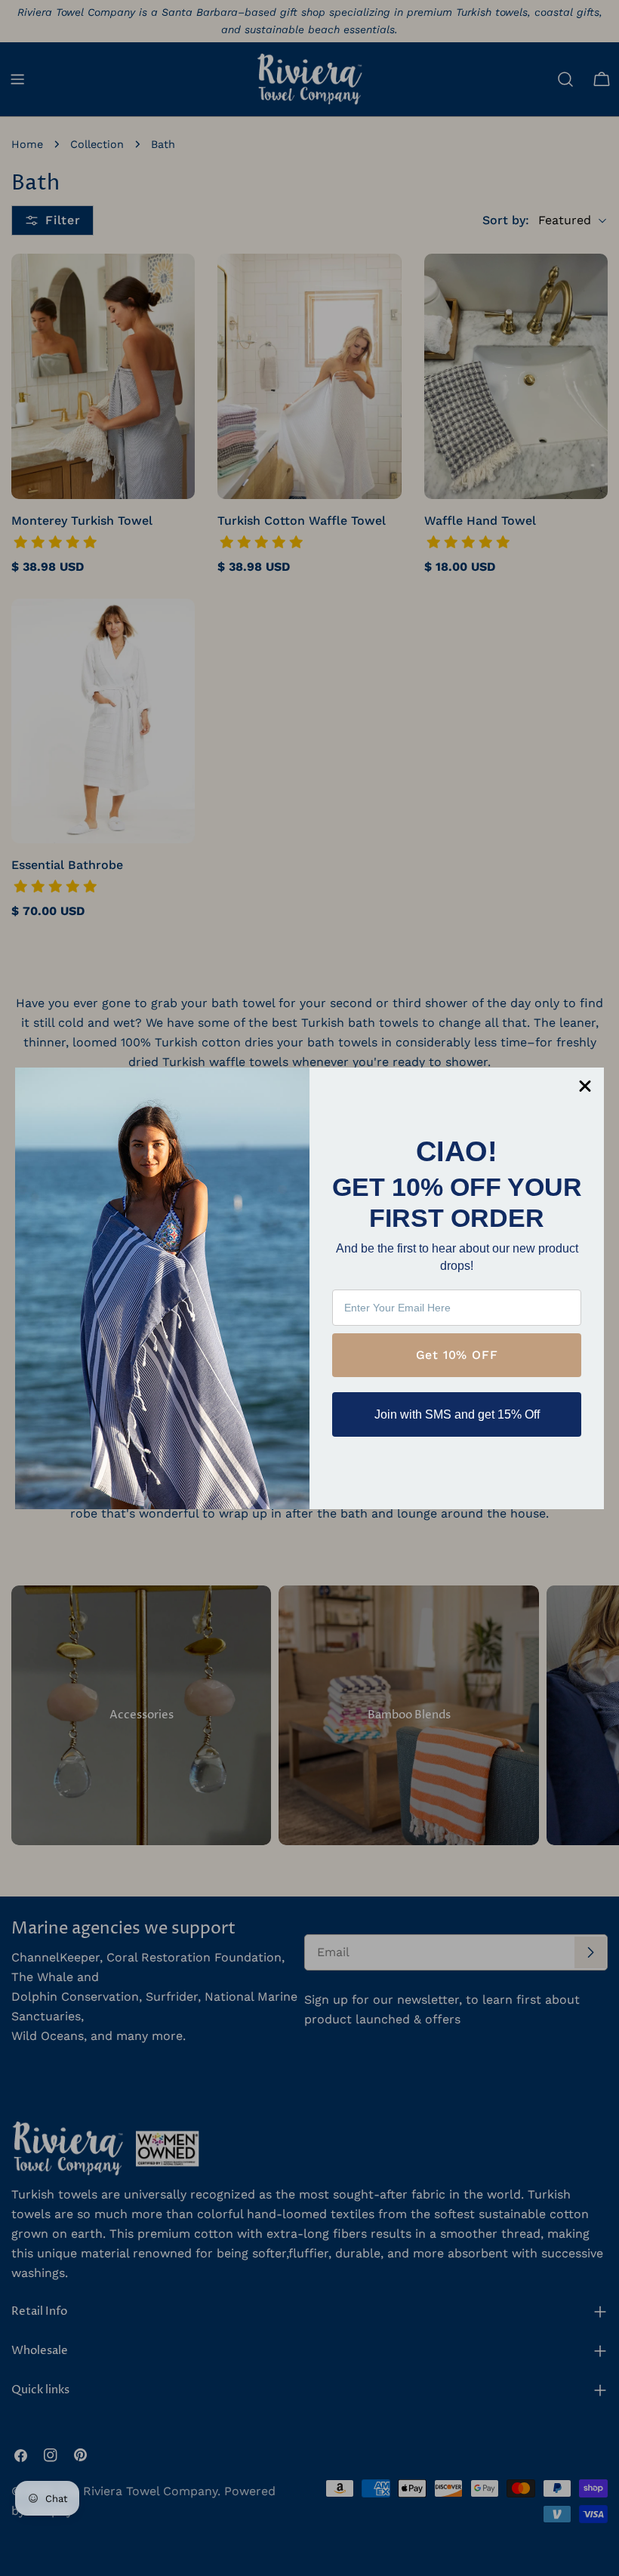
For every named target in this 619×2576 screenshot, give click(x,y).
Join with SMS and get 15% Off (457, 1414)
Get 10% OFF (457, 1355)
